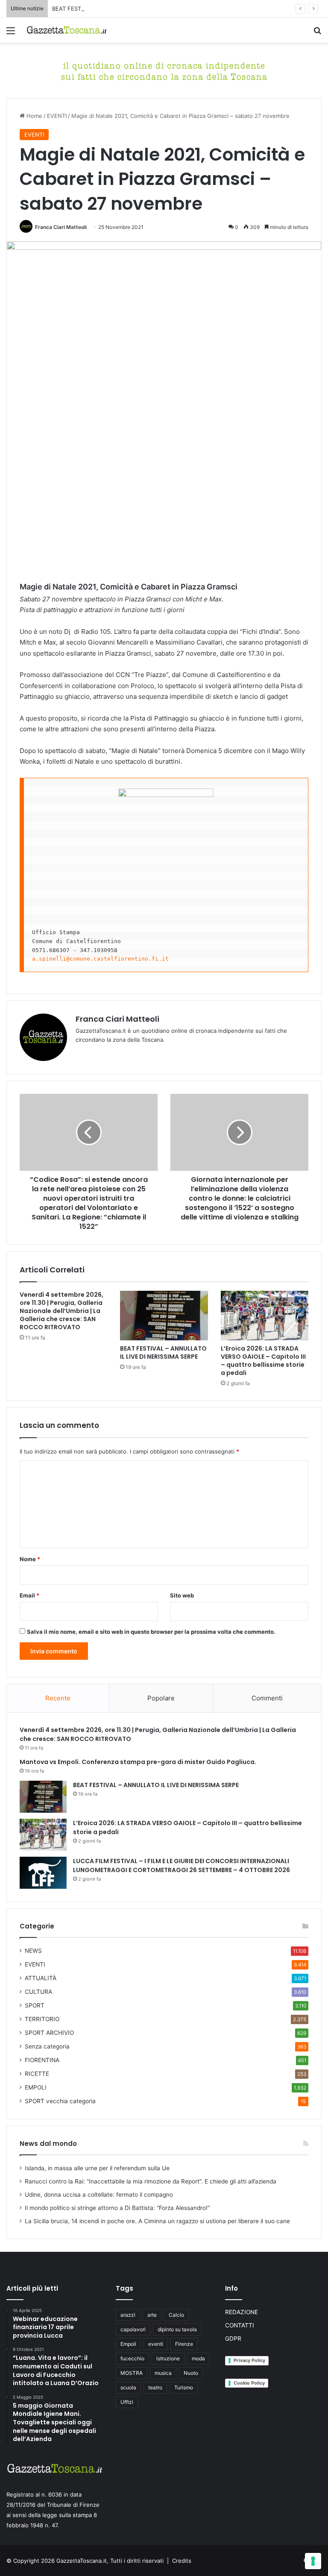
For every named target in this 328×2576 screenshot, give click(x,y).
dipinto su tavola (177, 2329)
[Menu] (11, 34)
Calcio (176, 2315)
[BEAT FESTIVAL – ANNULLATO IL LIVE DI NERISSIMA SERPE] (164, 1316)
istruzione (168, 2358)
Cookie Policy (249, 2383)
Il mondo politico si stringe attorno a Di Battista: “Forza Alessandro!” (117, 2208)
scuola (128, 2387)
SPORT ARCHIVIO (49, 2033)
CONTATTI (240, 2325)
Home (34, 116)
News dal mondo (48, 2144)
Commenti (267, 1698)
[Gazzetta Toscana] (164, 70)
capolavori (133, 2329)
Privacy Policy (249, 2360)
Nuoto (191, 2373)
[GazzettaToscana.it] (67, 30)
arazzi (128, 2315)
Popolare (161, 1698)
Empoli (128, 2344)
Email (29, 1595)
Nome (30, 1559)
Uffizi (127, 2402)
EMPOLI (36, 2087)
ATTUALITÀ (41, 1978)
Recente (58, 1698)
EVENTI (57, 116)
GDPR (233, 2339)
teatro (155, 2387)
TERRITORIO (42, 2019)
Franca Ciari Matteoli (61, 227)
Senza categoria (47, 2046)
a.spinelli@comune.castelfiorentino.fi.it (100, 959)
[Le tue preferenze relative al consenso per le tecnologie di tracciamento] (313, 2561)
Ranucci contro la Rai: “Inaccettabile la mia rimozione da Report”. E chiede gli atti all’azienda (151, 2181)
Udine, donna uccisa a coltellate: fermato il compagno (99, 2195)
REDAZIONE (242, 2312)
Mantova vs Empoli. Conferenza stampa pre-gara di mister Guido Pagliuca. (138, 1762)
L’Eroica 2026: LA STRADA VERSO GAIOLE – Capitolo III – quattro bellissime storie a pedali (263, 1361)
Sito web (182, 1595)
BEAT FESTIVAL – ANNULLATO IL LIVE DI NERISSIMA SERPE (131, 9)
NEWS (33, 1951)
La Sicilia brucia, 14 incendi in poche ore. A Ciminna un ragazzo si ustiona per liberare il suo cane (157, 2221)
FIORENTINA (42, 2060)
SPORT (35, 2005)
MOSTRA (132, 2373)
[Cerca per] (317, 34)
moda (198, 2358)
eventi (156, 2344)
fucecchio (132, 2358)
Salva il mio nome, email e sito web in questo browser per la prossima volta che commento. (151, 1632)
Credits (182, 2561)
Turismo (184, 2387)
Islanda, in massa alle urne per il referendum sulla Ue (97, 2168)
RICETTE (37, 2074)
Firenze (184, 2344)
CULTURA (38, 1992)
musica (163, 2373)
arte (152, 2315)
